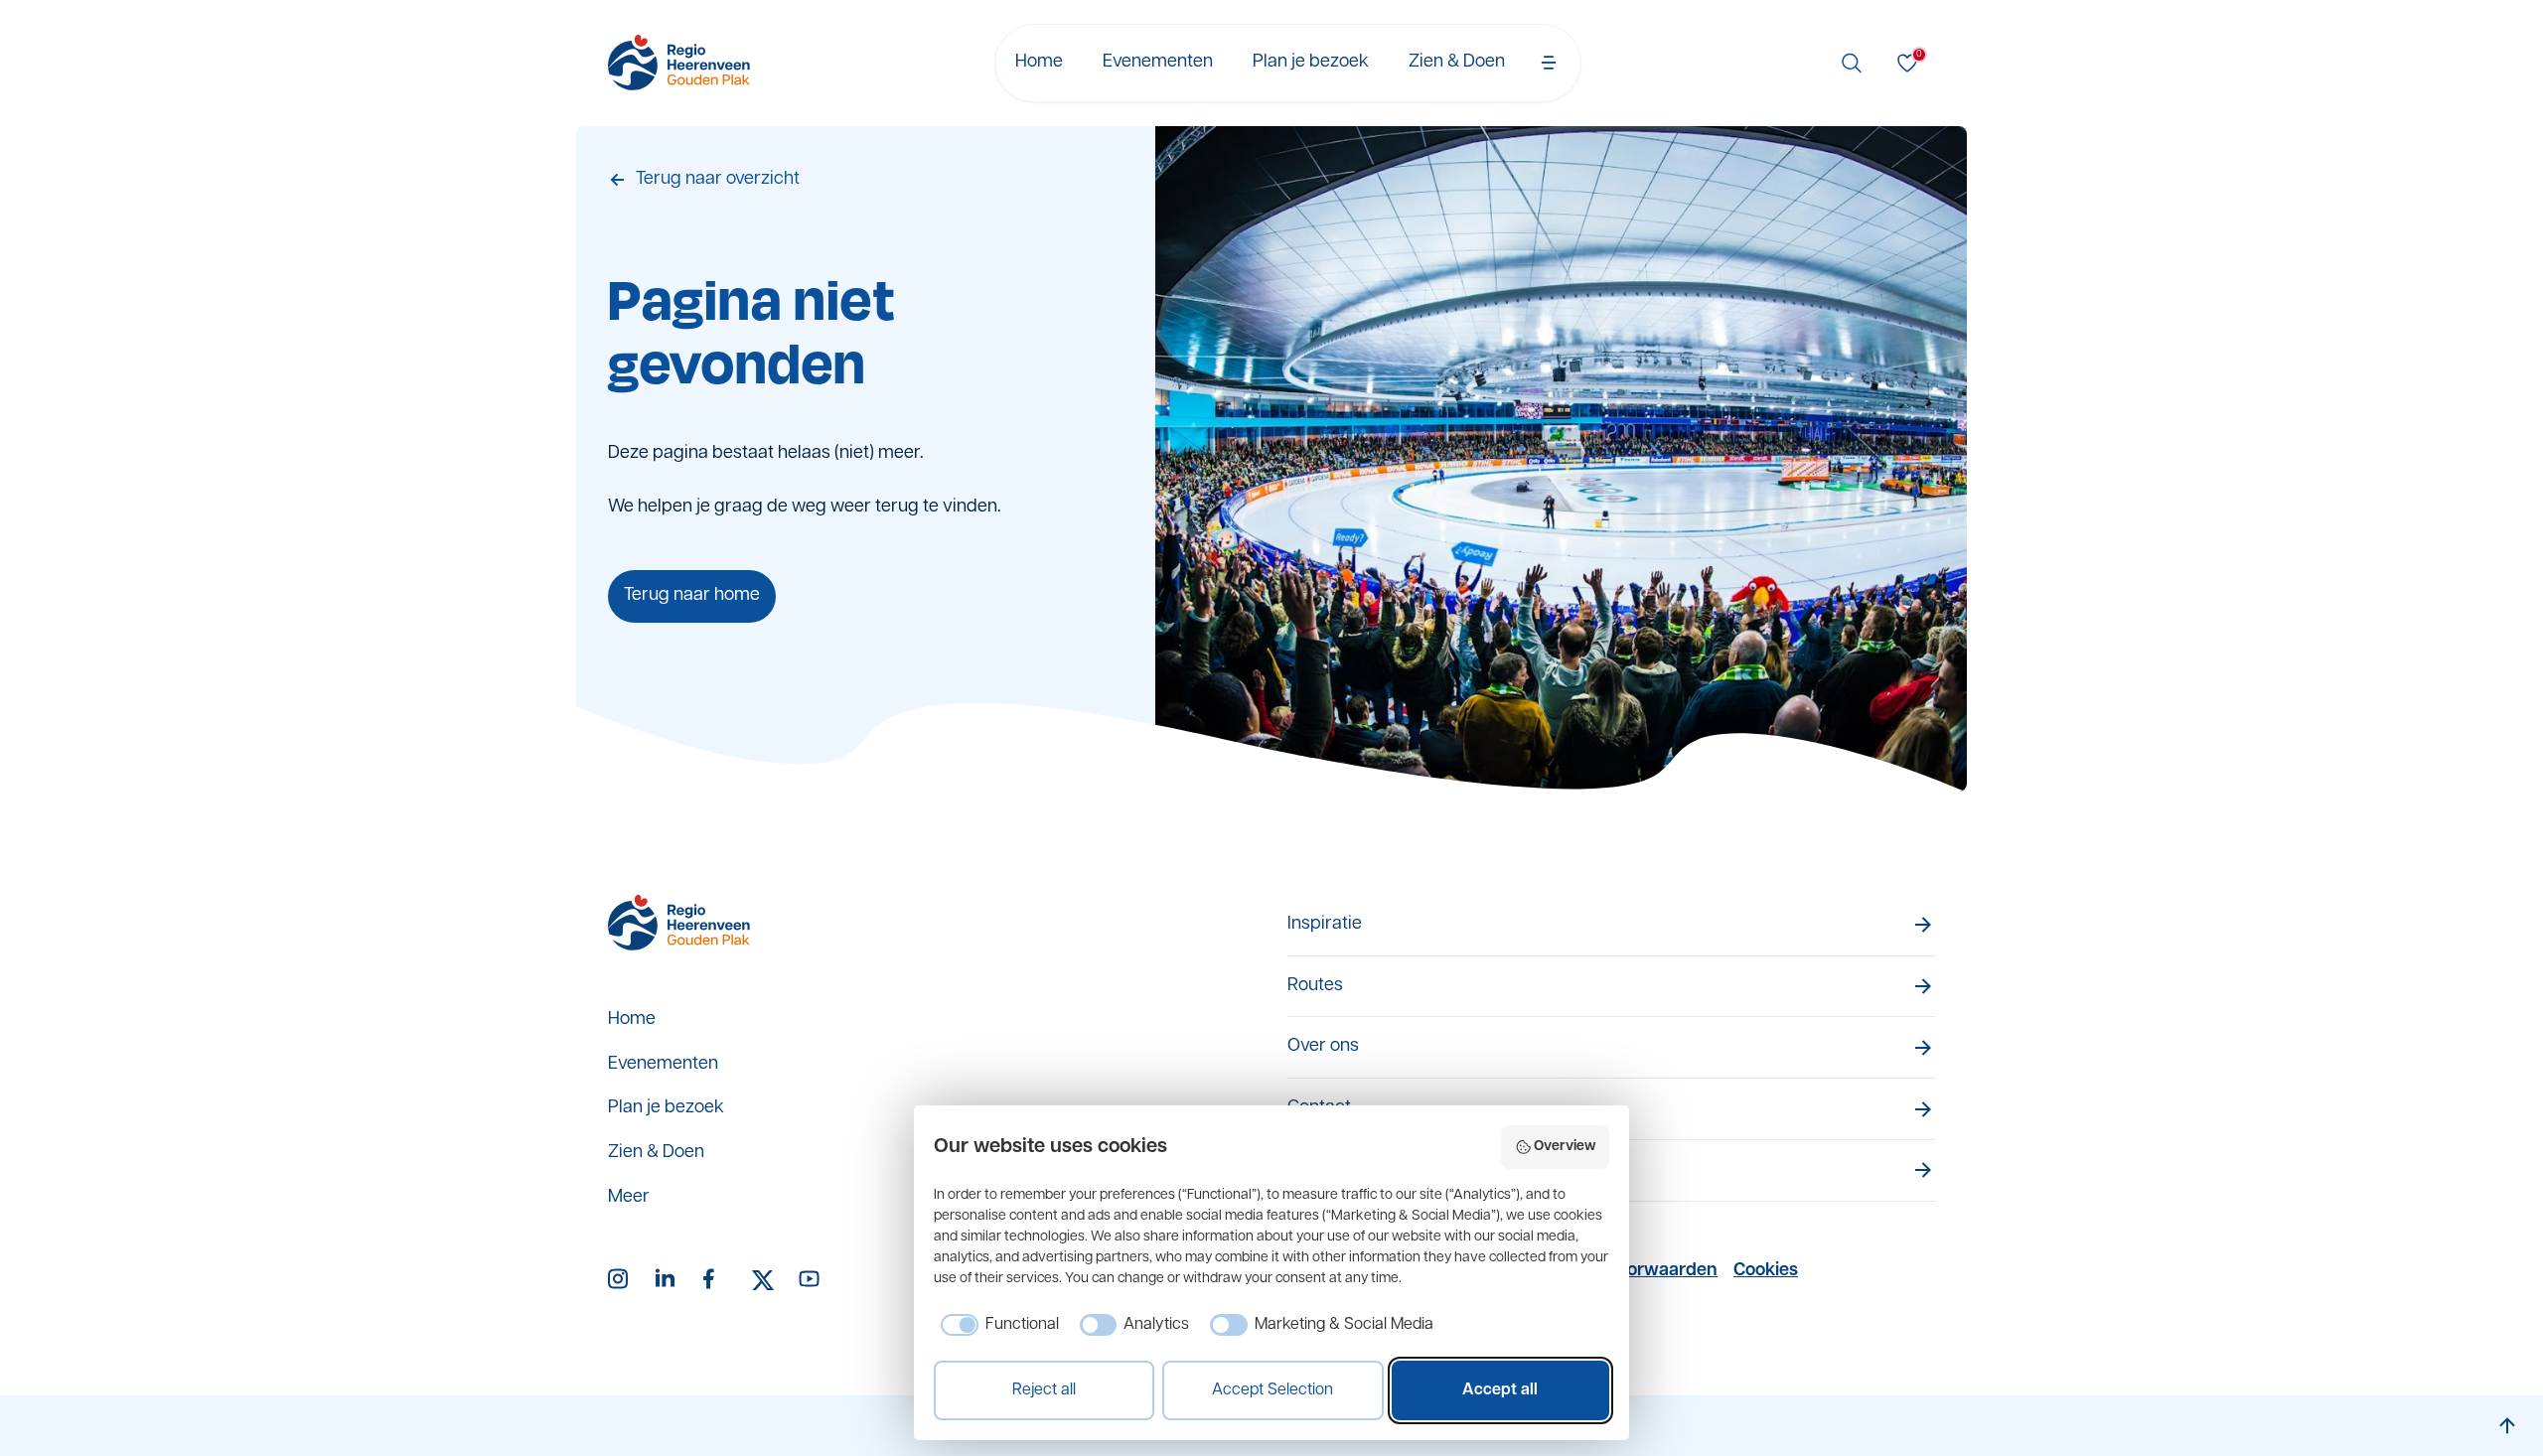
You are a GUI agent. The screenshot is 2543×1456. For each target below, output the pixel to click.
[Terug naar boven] (2507, 1426)
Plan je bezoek (1311, 63)
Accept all (1500, 1390)
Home (1039, 63)
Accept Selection (1272, 1390)
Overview (1565, 1147)
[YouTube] (811, 1280)
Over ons (1323, 1047)
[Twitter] (763, 1280)
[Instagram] (620, 1280)
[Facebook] (715, 1280)
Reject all (1044, 1390)
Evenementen (1158, 63)
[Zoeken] (1852, 63)
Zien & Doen (1457, 63)
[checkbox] (996, 1325)
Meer (629, 1198)
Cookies (1766, 1271)
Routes (1315, 986)
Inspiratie (1325, 925)
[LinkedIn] (668, 1280)
